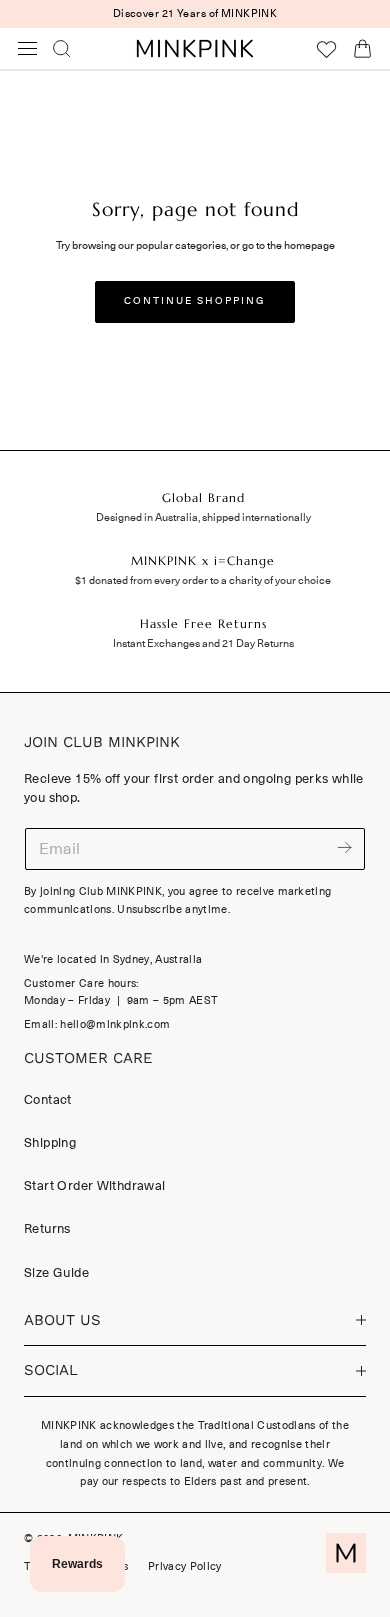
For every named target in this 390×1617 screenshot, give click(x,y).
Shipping (50, 1142)
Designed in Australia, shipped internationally (203, 517)
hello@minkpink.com (115, 1024)
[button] (28, 49)
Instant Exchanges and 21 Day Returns (203, 643)
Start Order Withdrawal (95, 1185)
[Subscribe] (345, 847)
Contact (48, 1099)
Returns (47, 1228)
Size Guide (56, 1272)
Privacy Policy (185, 1566)
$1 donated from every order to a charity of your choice (203, 580)
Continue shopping (195, 301)
